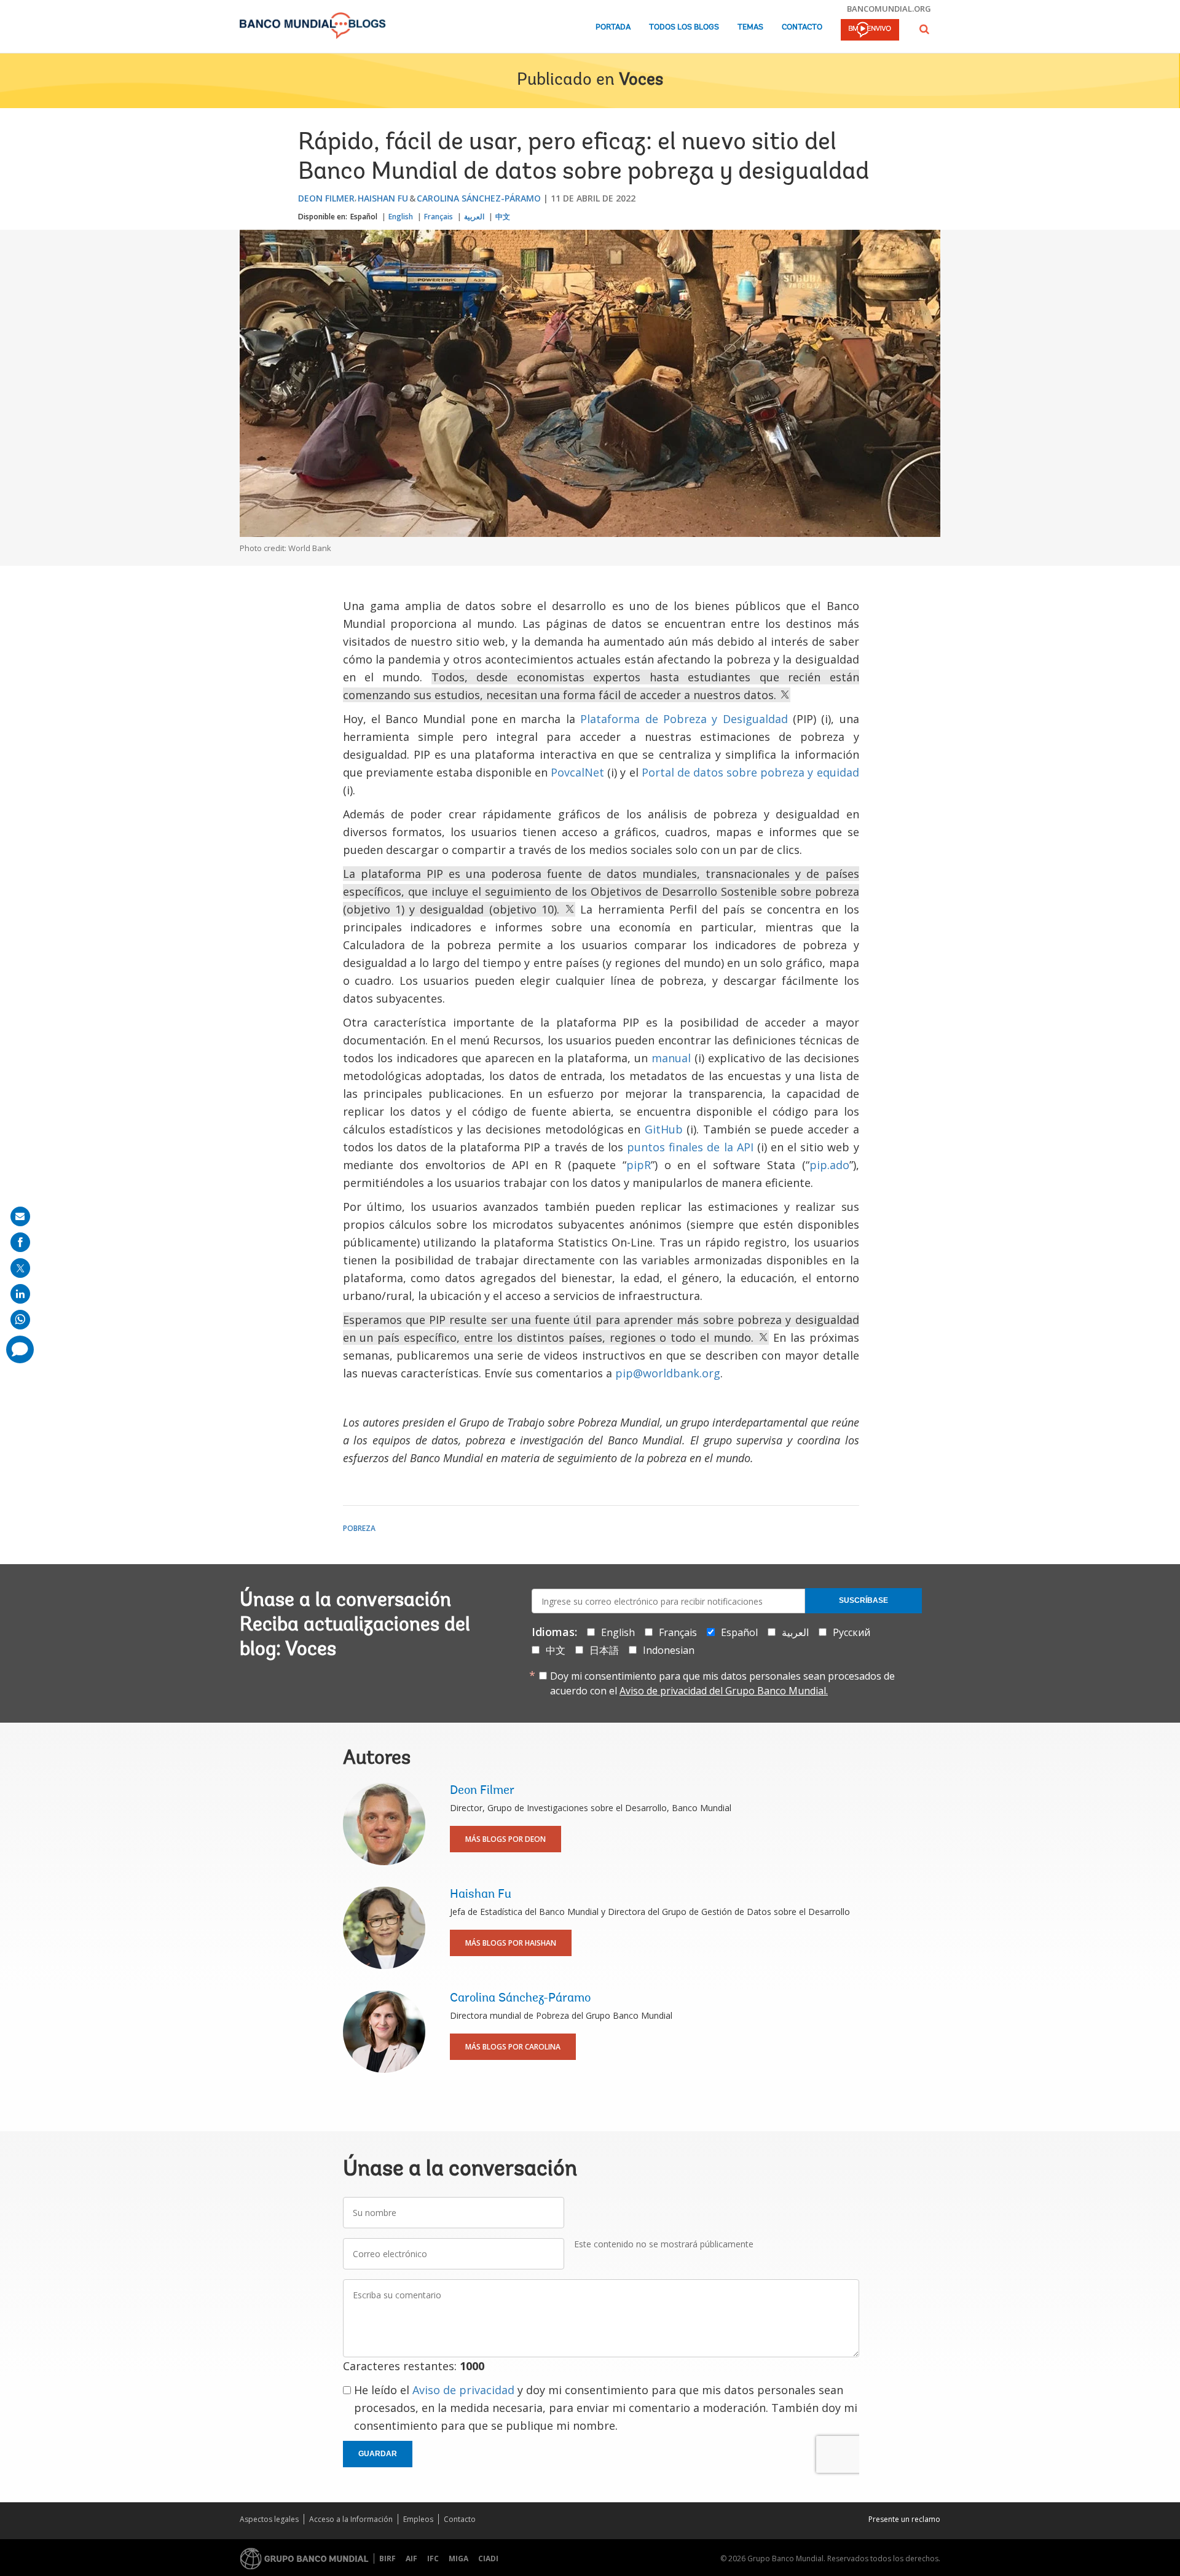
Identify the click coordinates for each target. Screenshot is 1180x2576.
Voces (641, 80)
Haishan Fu (383, 198)
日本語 (604, 1650)
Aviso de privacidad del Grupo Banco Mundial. (724, 1691)
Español (364, 217)
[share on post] (20, 1268)
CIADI (488, 2558)
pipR (639, 1165)
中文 (503, 217)
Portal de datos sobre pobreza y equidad (750, 772)
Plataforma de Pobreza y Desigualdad (684, 719)
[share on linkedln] (20, 1294)
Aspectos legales (269, 2519)
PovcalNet (577, 772)
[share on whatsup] (20, 1320)
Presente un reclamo (904, 2519)
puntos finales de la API (690, 1147)
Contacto (802, 27)
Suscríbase (863, 1600)
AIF (411, 2558)
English (401, 217)
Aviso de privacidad (463, 2390)
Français (439, 217)
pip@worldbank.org (668, 1373)
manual (671, 1058)
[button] (924, 29)
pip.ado (829, 1165)
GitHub (664, 1129)
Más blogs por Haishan (511, 1943)
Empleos (418, 2519)
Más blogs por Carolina (513, 2047)
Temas (750, 27)
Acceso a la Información (351, 2519)
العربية (474, 217)
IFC (433, 2558)
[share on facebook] (20, 1242)
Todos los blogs (684, 27)
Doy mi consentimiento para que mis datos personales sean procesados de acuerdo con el (722, 1683)
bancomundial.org (889, 9)
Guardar (378, 2454)
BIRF (387, 2558)
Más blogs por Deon (505, 1839)
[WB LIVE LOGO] (870, 31)
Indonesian (669, 1650)
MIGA (458, 2558)
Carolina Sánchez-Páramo (479, 198)
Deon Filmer (326, 198)
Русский (852, 1632)
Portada (613, 27)
